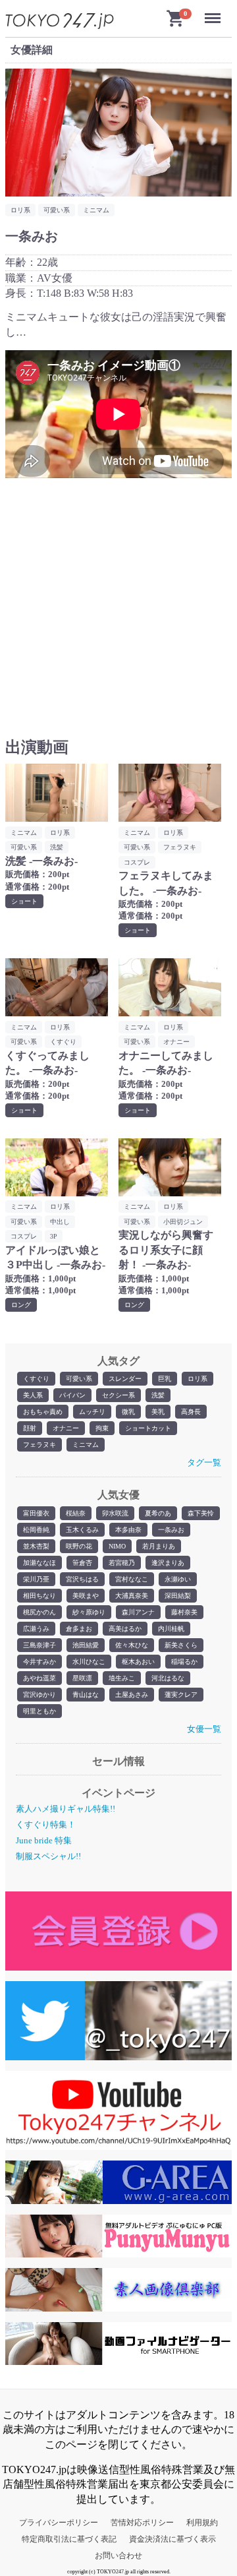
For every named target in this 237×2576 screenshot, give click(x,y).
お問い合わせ (118, 2556)
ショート (24, 901)
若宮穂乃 (122, 1563)
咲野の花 (79, 1546)
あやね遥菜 (39, 1678)
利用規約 (202, 2523)
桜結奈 (76, 1513)
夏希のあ (158, 1513)
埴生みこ (122, 1678)
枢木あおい (138, 1662)
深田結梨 (178, 1596)
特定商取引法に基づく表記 (69, 2539)
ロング (21, 1305)
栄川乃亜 (36, 1579)
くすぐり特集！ (46, 1825)
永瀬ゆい (178, 1579)
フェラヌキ (39, 1445)
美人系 (33, 1395)
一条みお (171, 1530)
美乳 (158, 1412)
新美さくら (181, 1645)
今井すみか (39, 1662)
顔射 (30, 1428)
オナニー (66, 1428)
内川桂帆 (171, 1629)
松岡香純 (36, 1530)
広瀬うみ (36, 1629)
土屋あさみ (132, 1695)
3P (54, 1236)
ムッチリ (92, 1412)
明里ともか (39, 1711)
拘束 (102, 1428)
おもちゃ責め (43, 1412)
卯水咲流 (115, 1513)
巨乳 (165, 1379)
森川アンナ (138, 1612)
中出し (60, 1222)
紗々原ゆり (89, 1612)
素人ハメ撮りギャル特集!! (66, 1809)
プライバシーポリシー (59, 2523)
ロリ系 (197, 1379)
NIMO (117, 1546)
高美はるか (125, 1629)
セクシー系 (118, 1395)
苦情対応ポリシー (142, 2523)
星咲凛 (82, 1678)
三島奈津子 (39, 1645)
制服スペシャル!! (48, 1856)
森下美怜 (201, 1513)
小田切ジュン (183, 1222)
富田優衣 (36, 1513)
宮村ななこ (132, 1579)
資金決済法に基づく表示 (172, 2539)
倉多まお (79, 1629)
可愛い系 (79, 1379)
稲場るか (184, 1662)
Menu (215, 12)
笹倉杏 (82, 1563)
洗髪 (158, 1395)
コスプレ (137, 862)
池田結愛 (86, 1645)
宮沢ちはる (82, 1579)
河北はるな (168, 1678)
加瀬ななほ (39, 1563)
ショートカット (148, 1428)
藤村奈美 (184, 1612)
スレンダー (125, 1379)
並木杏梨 (36, 1546)
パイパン (72, 1395)
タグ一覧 (204, 1462)
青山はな (86, 1695)
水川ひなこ (89, 1662)
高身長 (191, 1412)
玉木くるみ (82, 1530)
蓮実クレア (181, 1695)
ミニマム (86, 1445)
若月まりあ (159, 1546)
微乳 (128, 1412)
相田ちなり (39, 1596)
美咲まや (86, 1596)
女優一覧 (204, 1729)
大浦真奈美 (132, 1596)
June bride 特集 (44, 1840)
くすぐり (36, 1379)
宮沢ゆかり (39, 1695)
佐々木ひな (132, 1645)
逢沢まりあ (168, 1563)
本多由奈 (128, 1530)
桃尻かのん (39, 1612)
